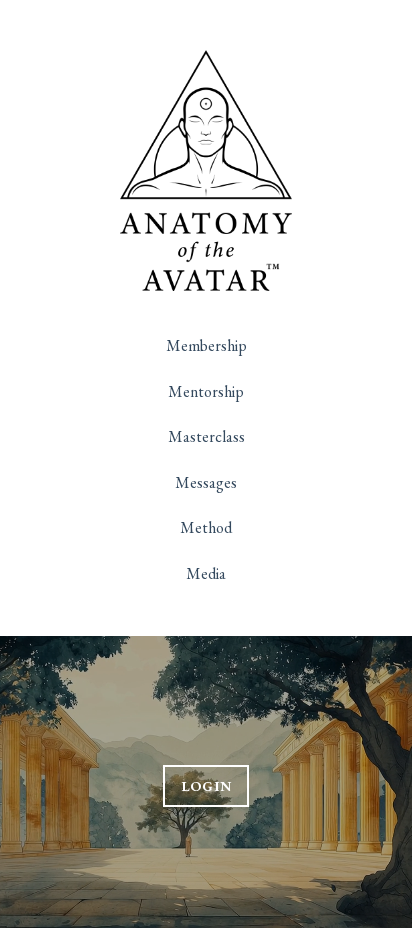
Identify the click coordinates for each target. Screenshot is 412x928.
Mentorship (206, 391)
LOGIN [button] (206, 785)
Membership (206, 345)
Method (206, 527)
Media (206, 573)
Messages (206, 482)
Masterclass (206, 436)
